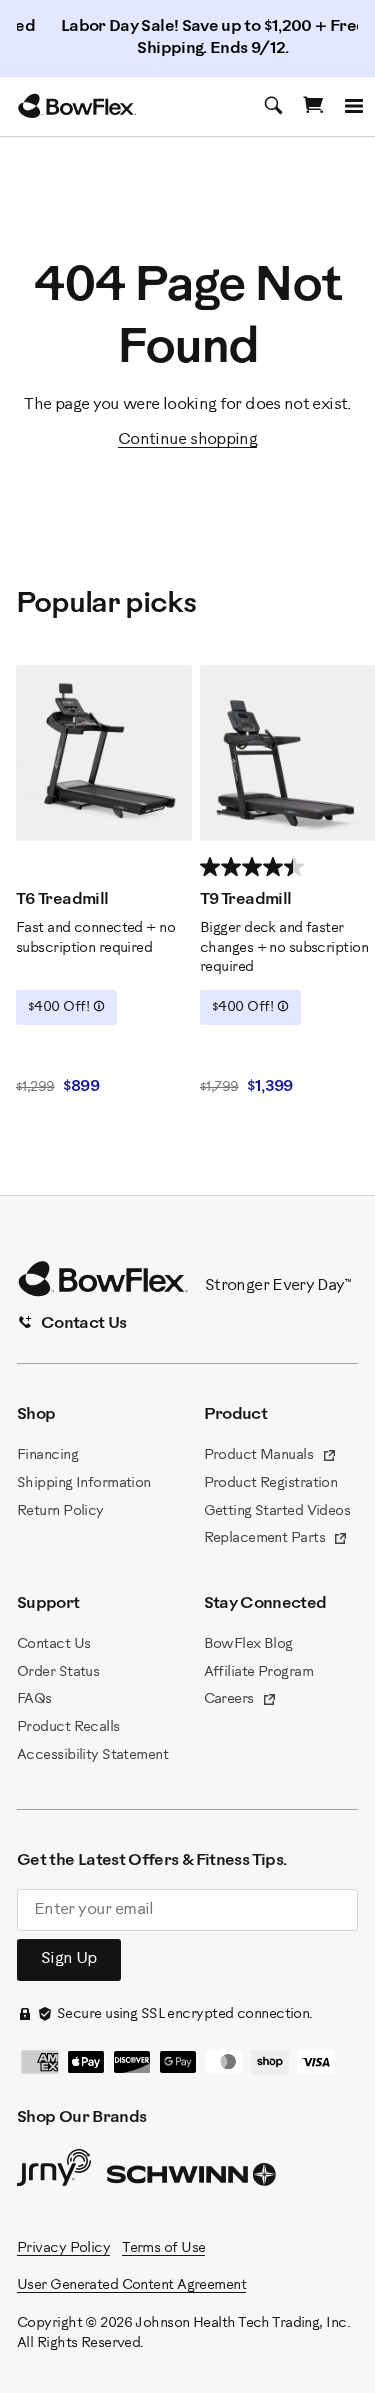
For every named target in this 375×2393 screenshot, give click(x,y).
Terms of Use (163, 2248)
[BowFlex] (77, 106)
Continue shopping (187, 439)
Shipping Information (84, 1483)
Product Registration (271, 1483)
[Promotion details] (99, 1006)
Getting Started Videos (277, 1511)
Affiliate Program (258, 1672)
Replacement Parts (276, 1540)
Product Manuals (270, 1457)
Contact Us (53, 1644)
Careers (241, 1701)
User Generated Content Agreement (131, 2285)
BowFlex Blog (248, 1644)
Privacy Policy (63, 2248)
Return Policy (60, 1511)
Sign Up (69, 1958)
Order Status (58, 1672)
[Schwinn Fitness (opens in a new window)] (193, 2179)
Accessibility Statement (92, 1755)
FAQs (34, 1699)
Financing (47, 1455)
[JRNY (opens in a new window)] (54, 2172)
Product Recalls (68, 1727)
